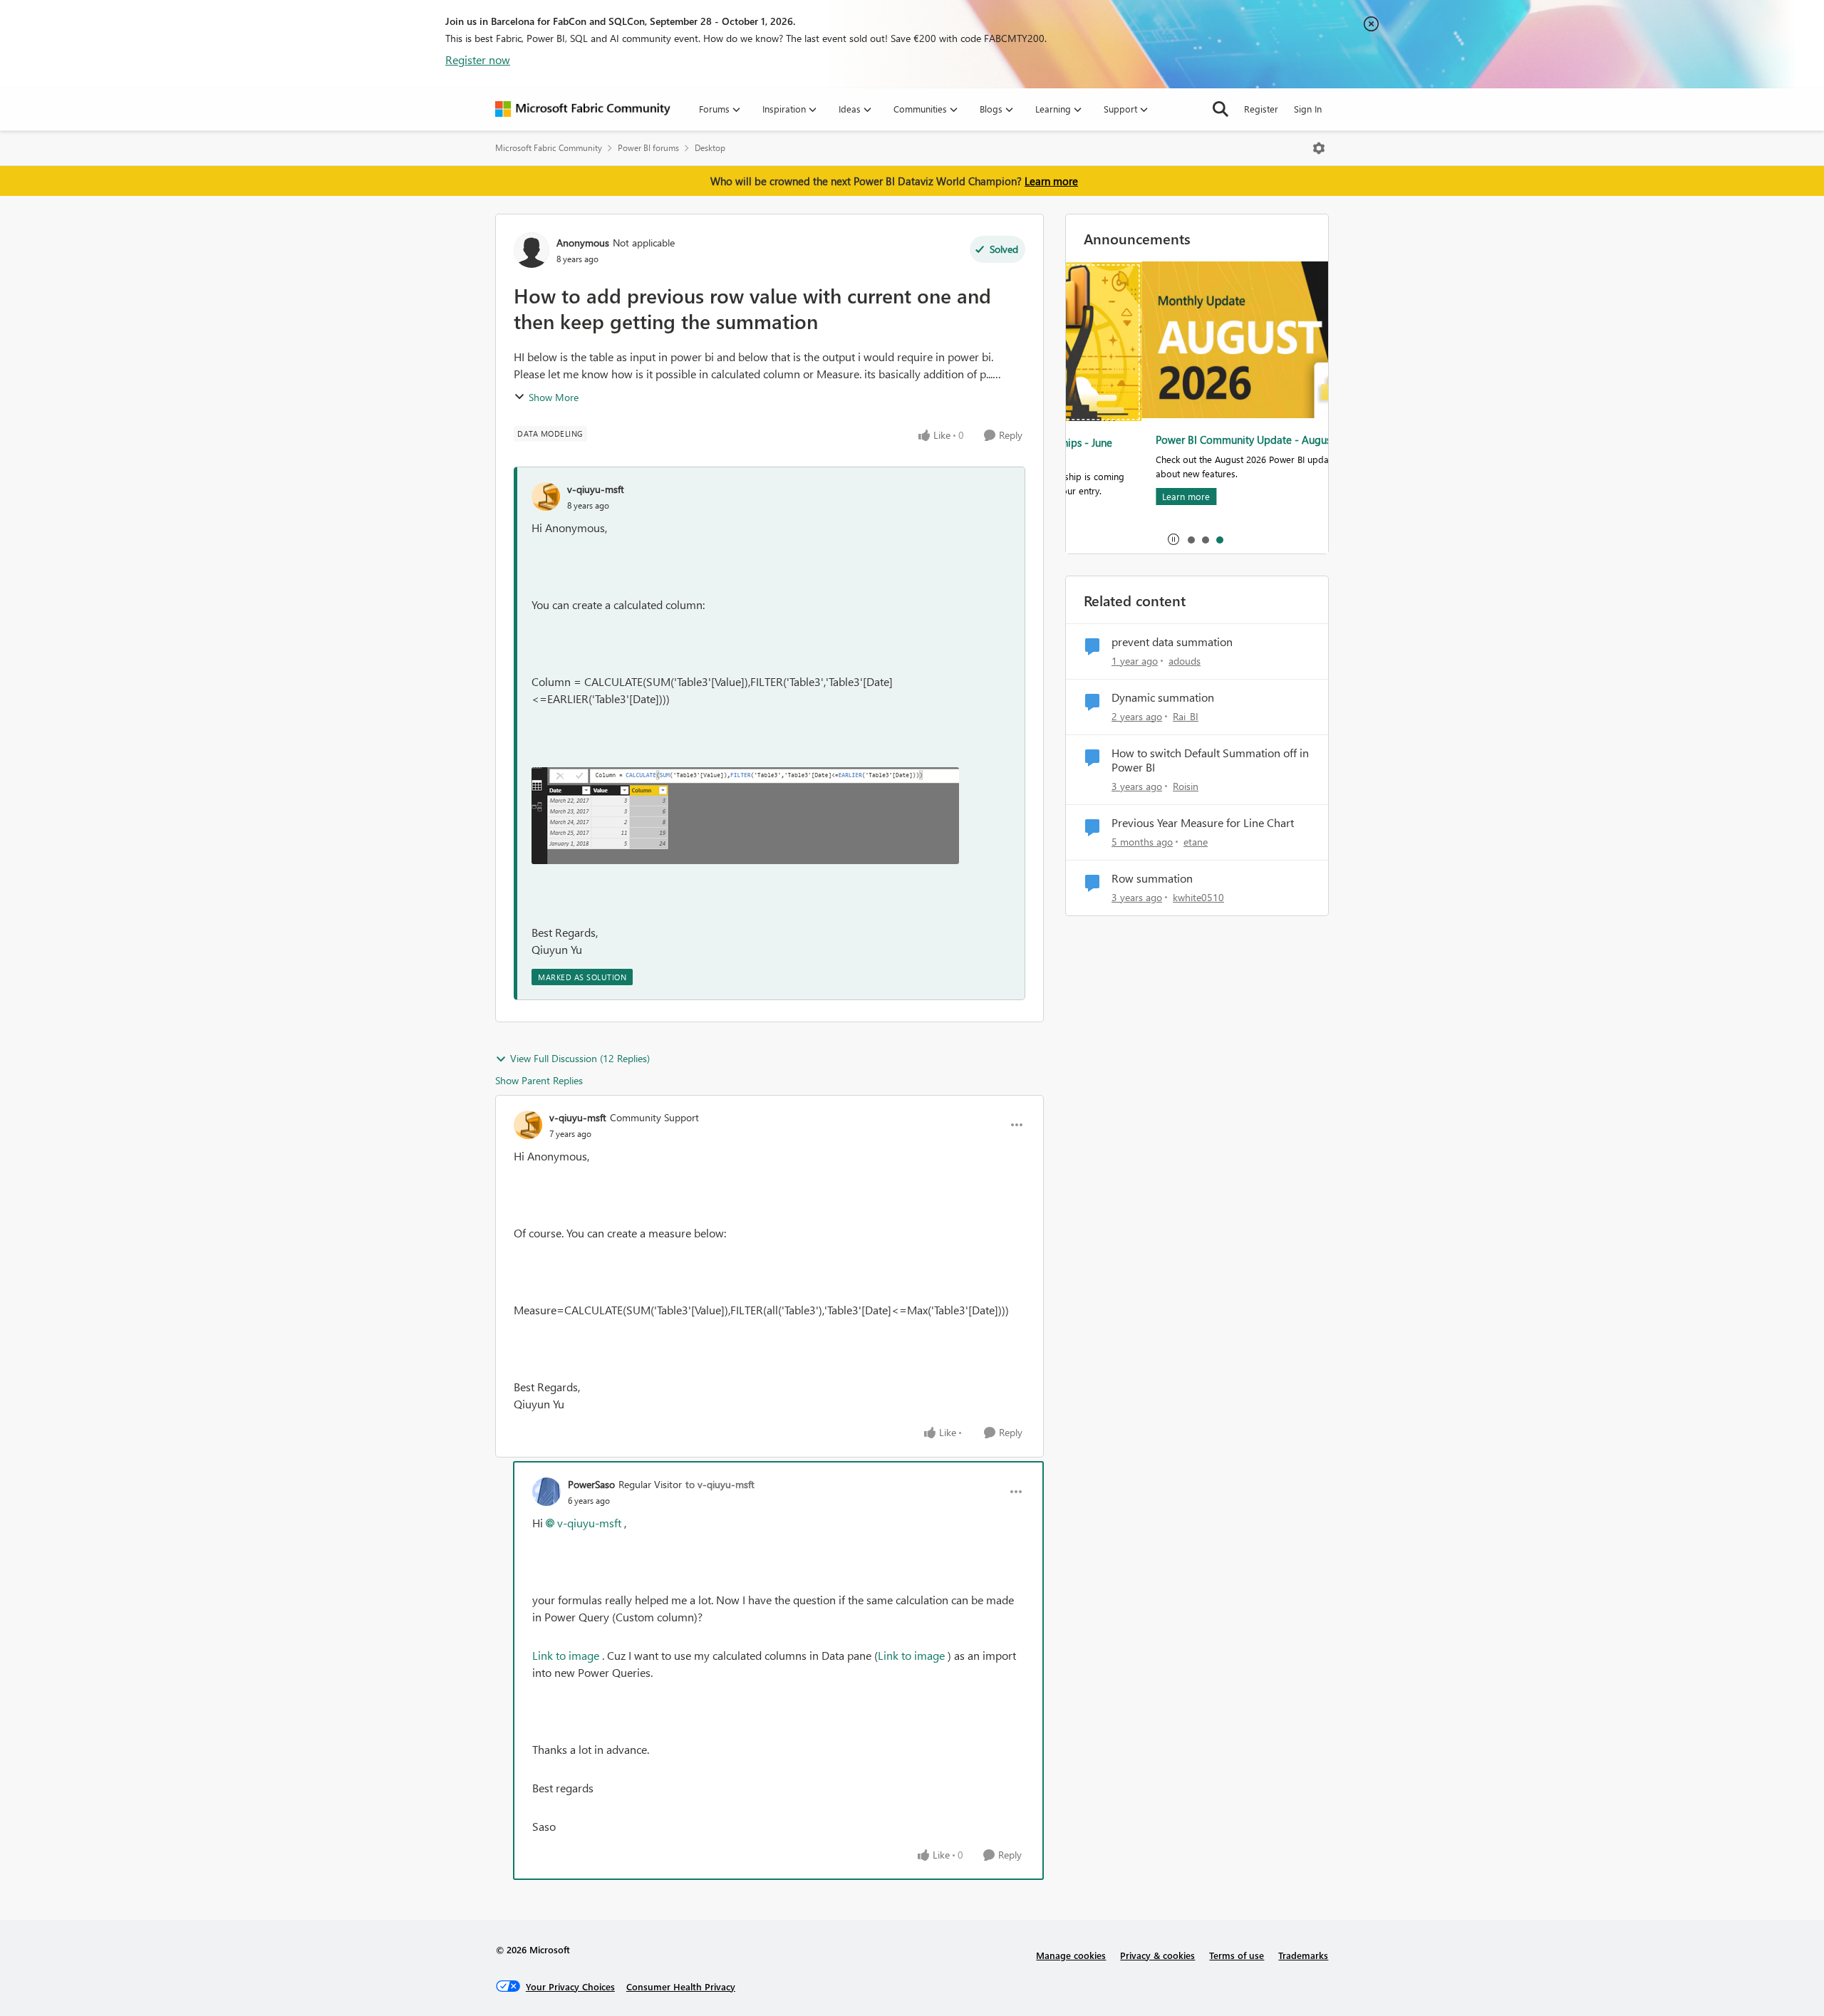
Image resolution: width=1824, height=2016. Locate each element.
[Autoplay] (1173, 539)
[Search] (1221, 109)
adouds (1185, 661)
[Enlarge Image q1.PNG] (745, 816)
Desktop (710, 148)
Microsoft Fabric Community (549, 148)
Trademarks (1303, 1955)
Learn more (1051, 181)
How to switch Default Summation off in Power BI (1210, 760)
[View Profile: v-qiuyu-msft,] (546, 497)
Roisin (1186, 786)
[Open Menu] (1319, 148)
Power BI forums (648, 148)
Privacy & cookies (1157, 1955)
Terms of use (1237, 1955)
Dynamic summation (1163, 697)
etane (1196, 842)
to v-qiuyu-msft (720, 1484)
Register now (478, 59)
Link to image (566, 1655)
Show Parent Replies (539, 1080)
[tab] (1191, 539)
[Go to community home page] (583, 109)
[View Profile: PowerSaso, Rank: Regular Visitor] (546, 1492)
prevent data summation (1172, 642)
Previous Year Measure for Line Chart (1203, 823)
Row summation (1152, 878)
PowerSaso (591, 1484)
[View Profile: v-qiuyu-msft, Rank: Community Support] (528, 1125)
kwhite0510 (1198, 897)
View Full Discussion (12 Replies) (580, 1058)
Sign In (1308, 109)
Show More (554, 397)
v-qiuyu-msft (596, 489)
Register (1261, 109)
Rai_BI (1186, 716)
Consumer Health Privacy (681, 1986)
